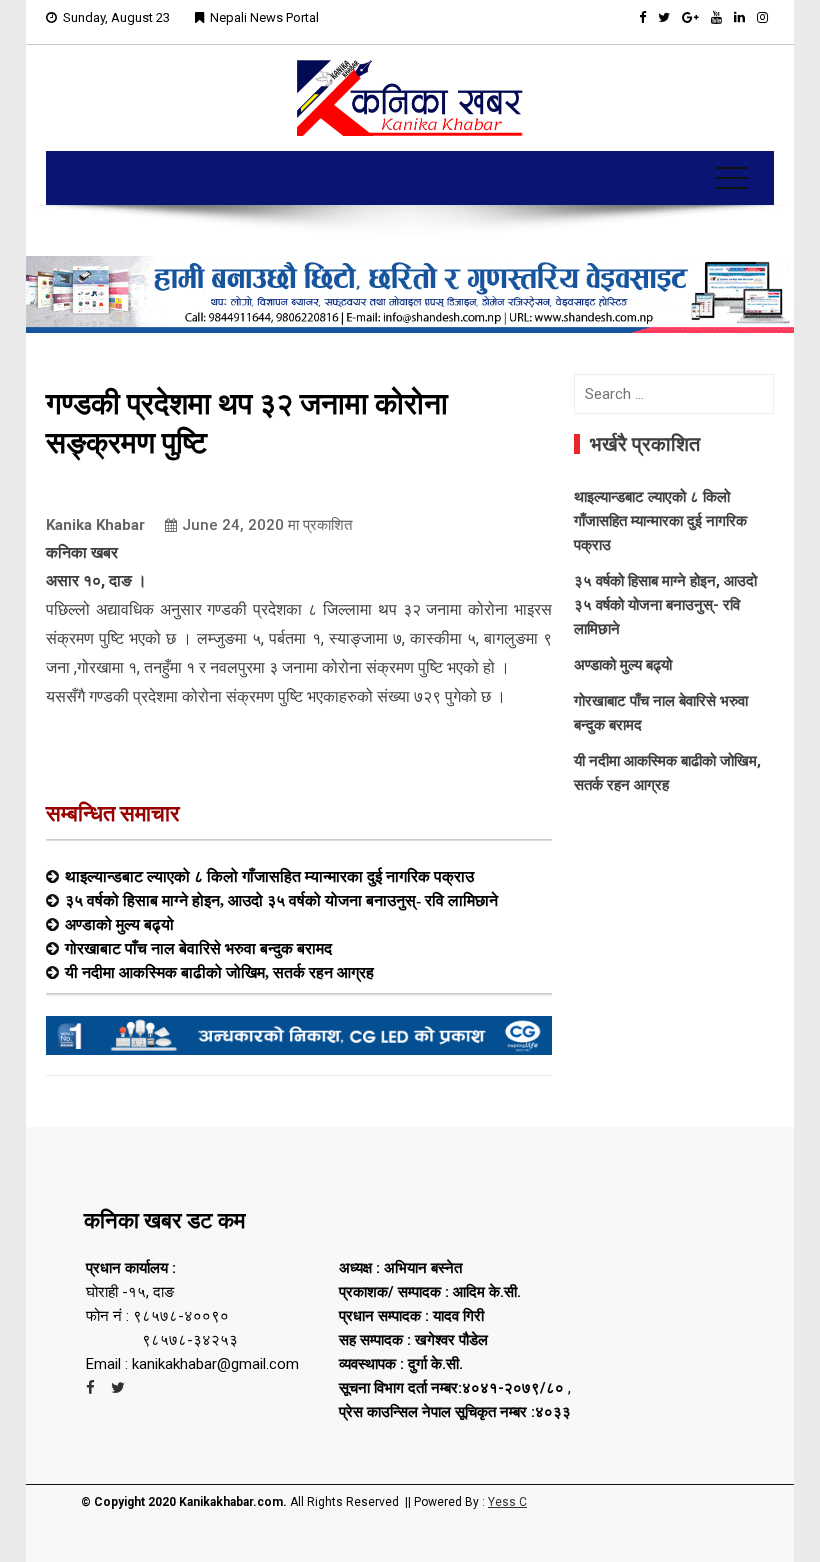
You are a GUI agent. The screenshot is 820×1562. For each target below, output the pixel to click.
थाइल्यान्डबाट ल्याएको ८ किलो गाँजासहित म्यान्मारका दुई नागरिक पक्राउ (269, 876)
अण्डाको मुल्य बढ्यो (119, 924)
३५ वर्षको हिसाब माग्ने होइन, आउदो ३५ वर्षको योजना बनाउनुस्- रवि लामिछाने (281, 900)
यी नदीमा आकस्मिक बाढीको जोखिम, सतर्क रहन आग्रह (219, 972)
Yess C (507, 1502)
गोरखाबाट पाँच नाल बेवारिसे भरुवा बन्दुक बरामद (198, 948)
